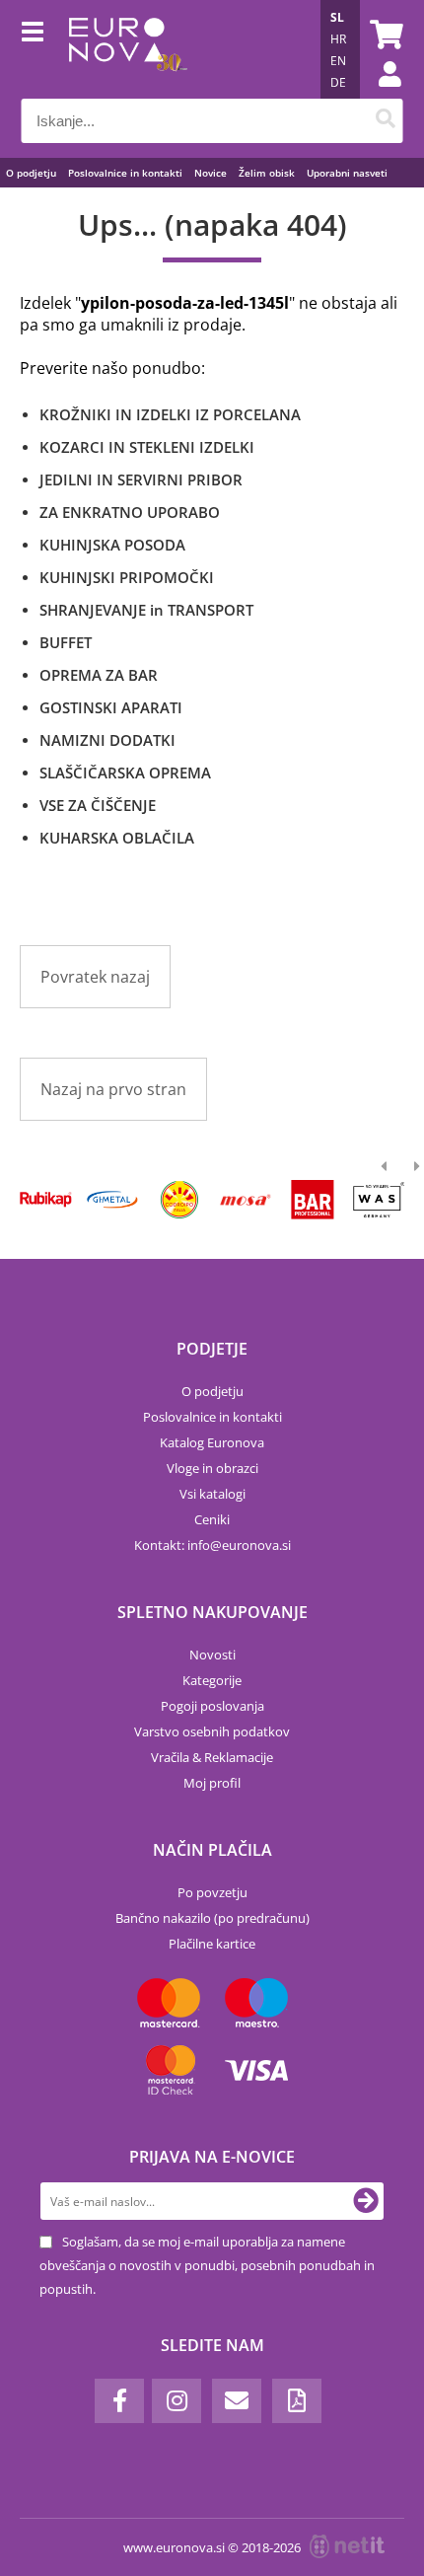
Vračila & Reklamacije (212, 1757)
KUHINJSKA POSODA (112, 545)
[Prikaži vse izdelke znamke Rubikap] (46, 1200)
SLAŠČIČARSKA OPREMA (125, 773)
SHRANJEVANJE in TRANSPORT (146, 610)
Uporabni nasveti (347, 173)
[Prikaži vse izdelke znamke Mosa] (245, 1200)
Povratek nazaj (95, 977)
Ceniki (212, 1519)
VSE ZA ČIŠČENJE (98, 805)
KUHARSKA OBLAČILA (117, 838)
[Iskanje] (386, 121)
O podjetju (31, 173)
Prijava (380, 94)
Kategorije (212, 1680)
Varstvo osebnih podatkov (212, 1731)
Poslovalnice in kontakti (125, 173)
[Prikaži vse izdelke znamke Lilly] (179, 1200)
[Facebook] (119, 2401)
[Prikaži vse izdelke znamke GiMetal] (112, 1200)
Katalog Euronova (212, 1442)
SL (337, 17)
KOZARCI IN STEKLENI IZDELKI (147, 447)
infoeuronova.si (239, 1545)
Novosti (212, 1655)
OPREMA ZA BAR (99, 675)
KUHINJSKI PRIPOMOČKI (127, 577)
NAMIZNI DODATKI (107, 740)
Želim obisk (267, 173)
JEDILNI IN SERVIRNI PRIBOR (141, 479)
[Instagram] (177, 2401)
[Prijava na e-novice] (366, 2201)
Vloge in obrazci (212, 1468)
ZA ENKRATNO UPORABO (130, 512)
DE (338, 82)
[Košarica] (384, 35)
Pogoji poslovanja (212, 1706)
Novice (211, 173)
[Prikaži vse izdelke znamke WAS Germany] (379, 1200)
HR (338, 39)
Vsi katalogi (212, 1494)
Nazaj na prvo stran (113, 1089)
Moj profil (212, 1783)
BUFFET (66, 642)
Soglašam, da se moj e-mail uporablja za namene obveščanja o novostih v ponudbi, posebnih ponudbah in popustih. (207, 2265)
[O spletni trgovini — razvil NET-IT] (347, 2546)
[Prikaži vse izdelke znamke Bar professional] (312, 1200)
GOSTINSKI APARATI (111, 707)
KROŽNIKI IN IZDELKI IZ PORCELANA (170, 414)
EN (338, 61)
